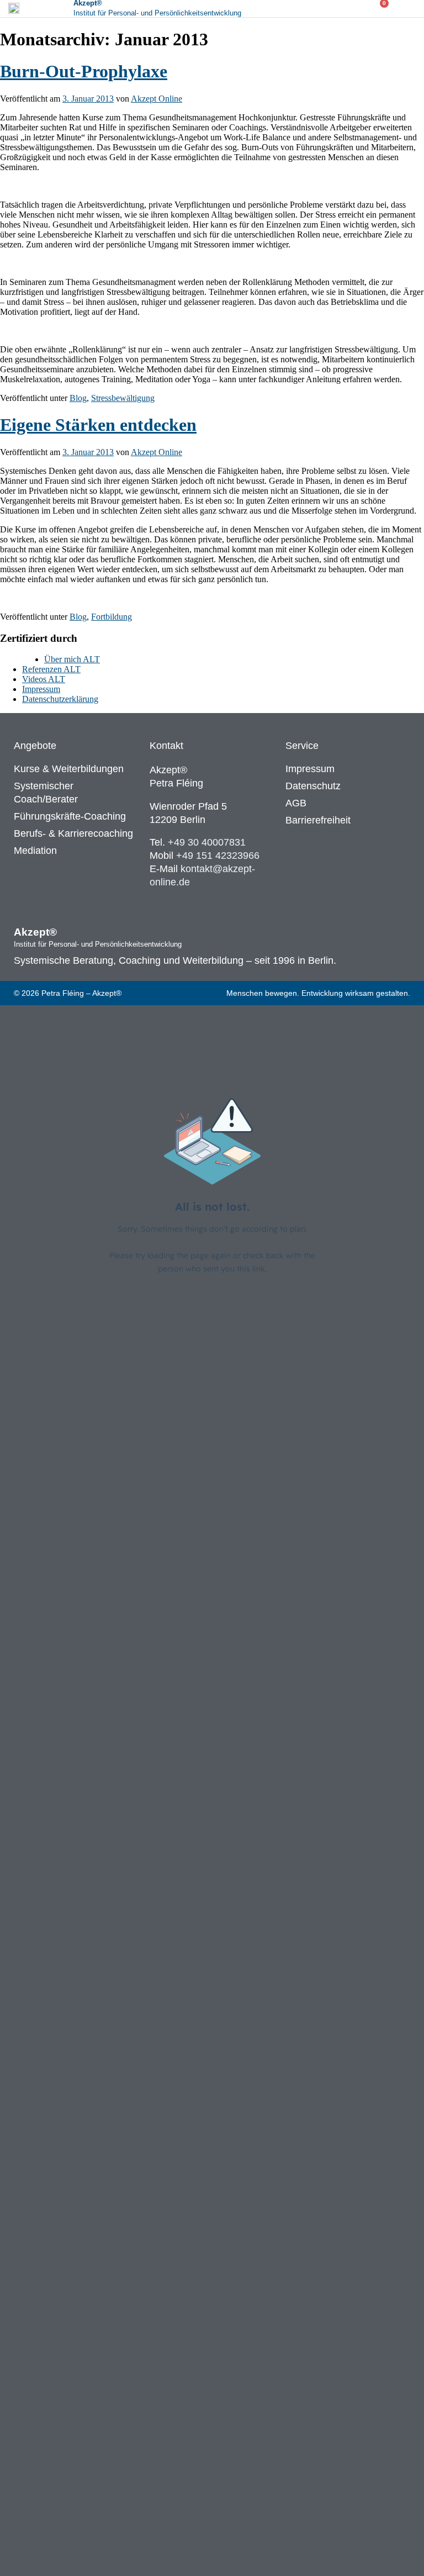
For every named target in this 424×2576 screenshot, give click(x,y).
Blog (78, 398)
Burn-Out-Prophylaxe (84, 71)
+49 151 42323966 (218, 856)
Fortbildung (112, 617)
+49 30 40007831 (207, 842)
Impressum (41, 689)
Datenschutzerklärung (60, 699)
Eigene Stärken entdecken (98, 425)
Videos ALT (44, 679)
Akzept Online (157, 99)
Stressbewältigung (123, 398)
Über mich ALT (72, 659)
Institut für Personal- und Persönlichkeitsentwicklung (157, 13)
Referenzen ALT (51, 669)
